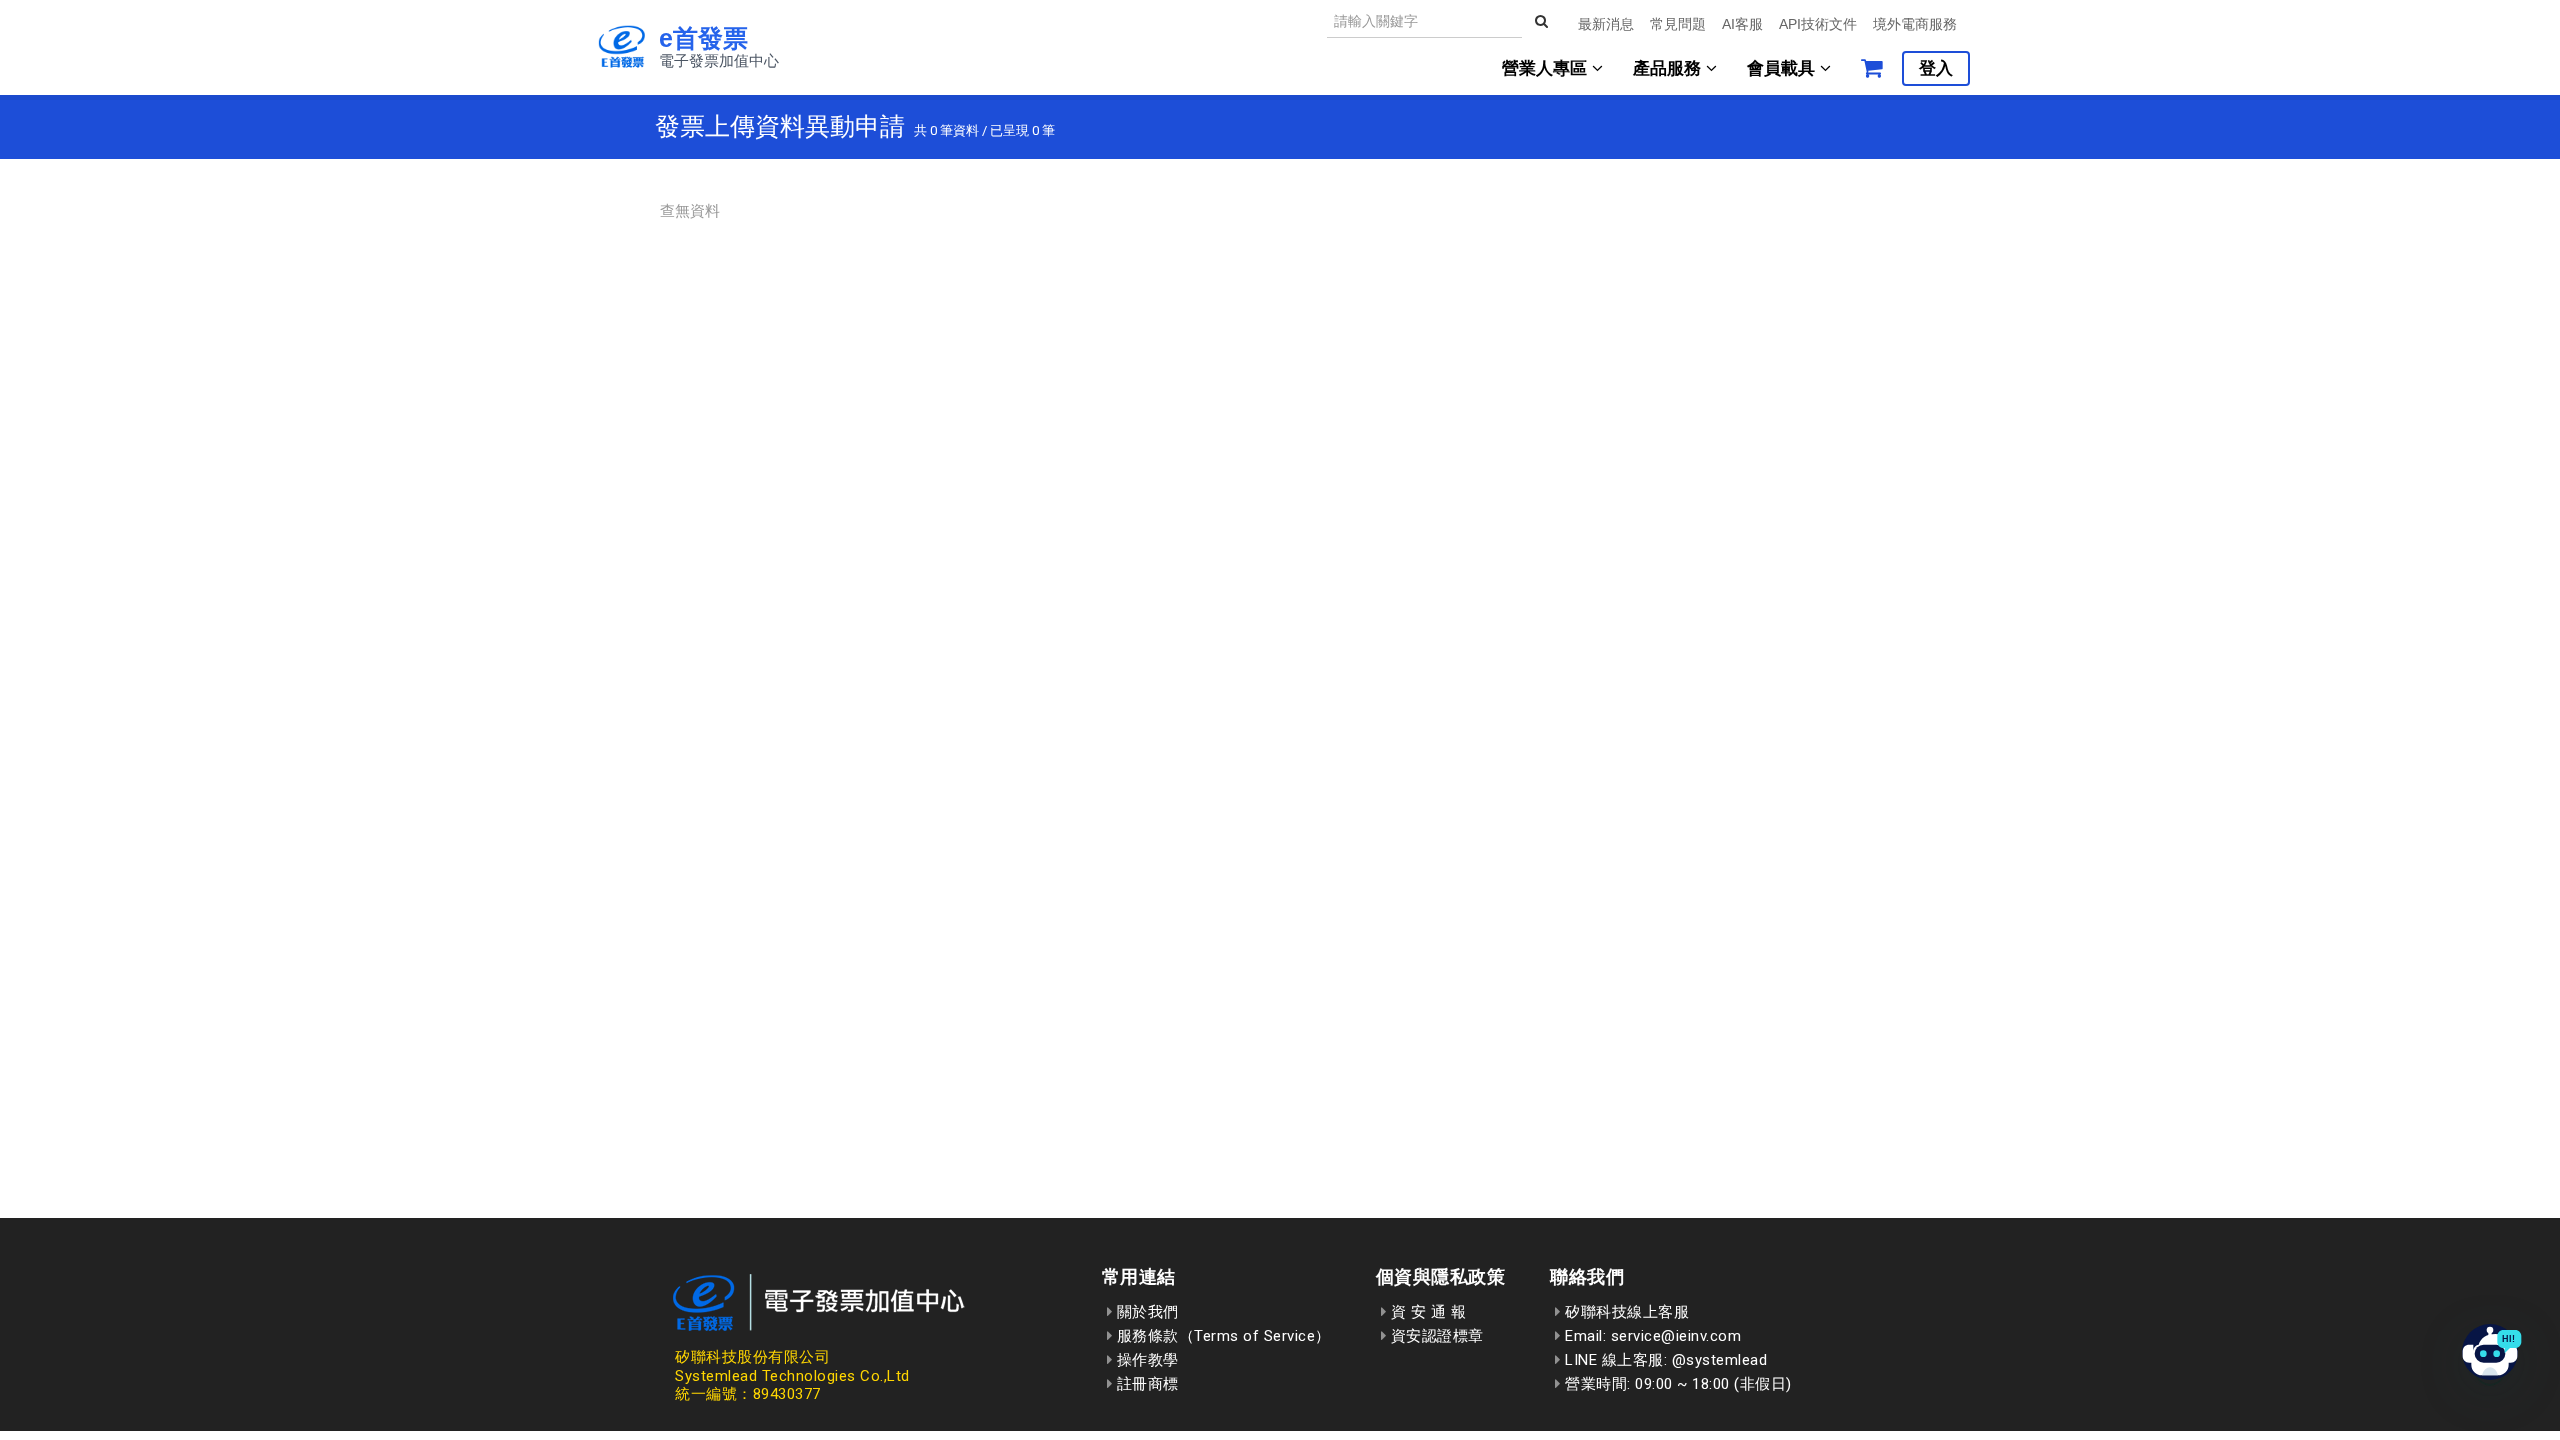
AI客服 (1742, 24)
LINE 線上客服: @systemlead (1664, 1360)
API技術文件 (1818, 24)
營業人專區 (1547, 68)
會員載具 (1783, 68)
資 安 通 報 (1426, 1312)
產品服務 (1669, 68)
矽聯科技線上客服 (1625, 1312)
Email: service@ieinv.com (1651, 1336)
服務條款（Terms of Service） (1221, 1336)
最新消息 (1606, 24)
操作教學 (1145, 1360)
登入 (1936, 68)
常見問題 (1678, 24)
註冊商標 (1145, 1384)
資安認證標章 (1435, 1336)
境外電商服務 (1915, 24)
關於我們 (1145, 1312)
